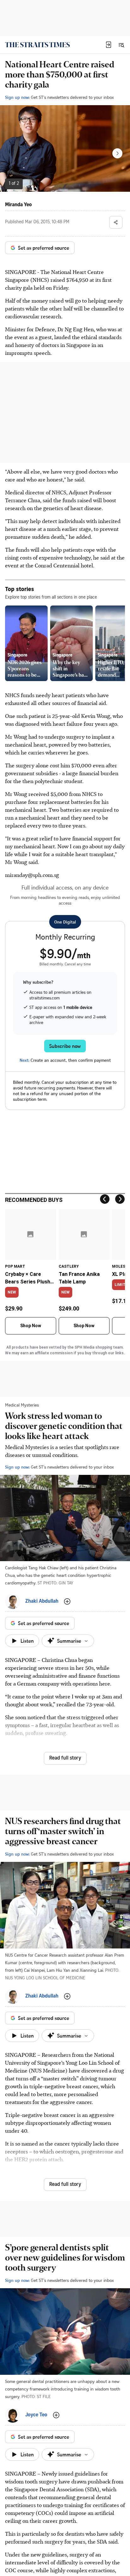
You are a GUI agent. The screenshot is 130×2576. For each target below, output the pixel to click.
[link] (37, 45)
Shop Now (31, 1326)
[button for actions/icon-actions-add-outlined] (67, 1601)
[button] (109, 45)
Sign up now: (17, 97)
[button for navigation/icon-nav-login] (109, 45)
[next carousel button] (117, 153)
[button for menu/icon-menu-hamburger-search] (121, 45)
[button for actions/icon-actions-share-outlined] (116, 222)
